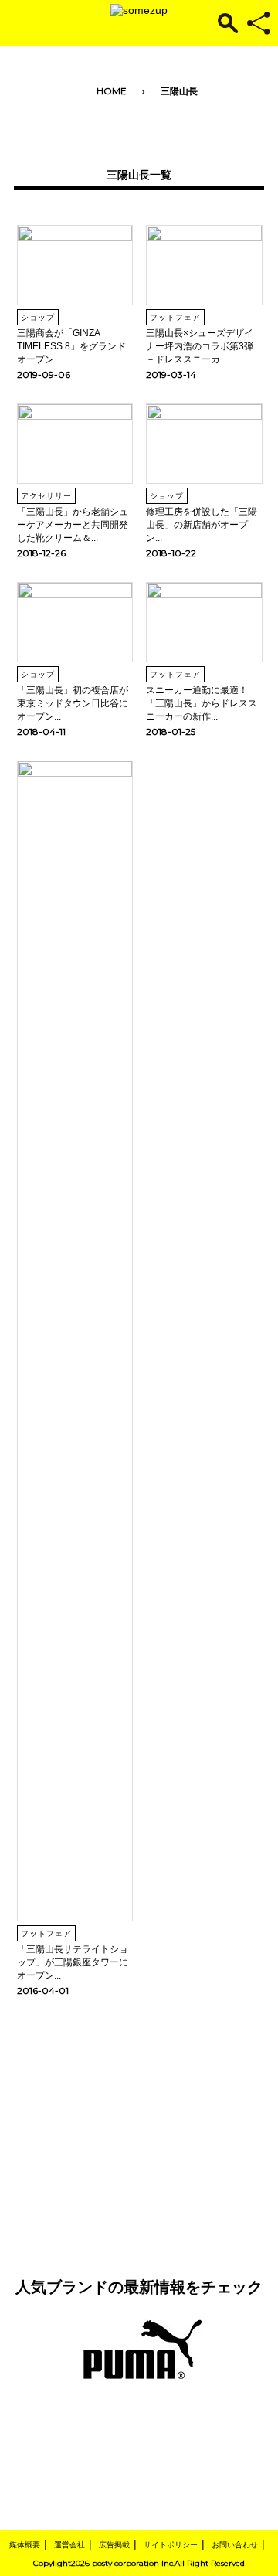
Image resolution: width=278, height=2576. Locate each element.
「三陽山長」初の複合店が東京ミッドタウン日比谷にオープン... (73, 703)
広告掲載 (114, 2545)
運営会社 (69, 2545)
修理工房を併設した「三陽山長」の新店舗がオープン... (202, 525)
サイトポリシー (171, 2545)
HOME (112, 91)
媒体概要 (25, 2545)
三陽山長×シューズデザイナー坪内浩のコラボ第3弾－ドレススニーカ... (200, 346)
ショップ (38, 317)
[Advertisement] (139, 2116)
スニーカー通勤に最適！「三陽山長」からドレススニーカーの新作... (202, 703)
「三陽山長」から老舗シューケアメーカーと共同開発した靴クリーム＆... (73, 525)
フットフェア (175, 317)
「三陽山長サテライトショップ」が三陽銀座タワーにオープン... (73, 1962)
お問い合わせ (235, 2545)
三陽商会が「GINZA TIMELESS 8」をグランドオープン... (71, 346)
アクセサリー (46, 496)
